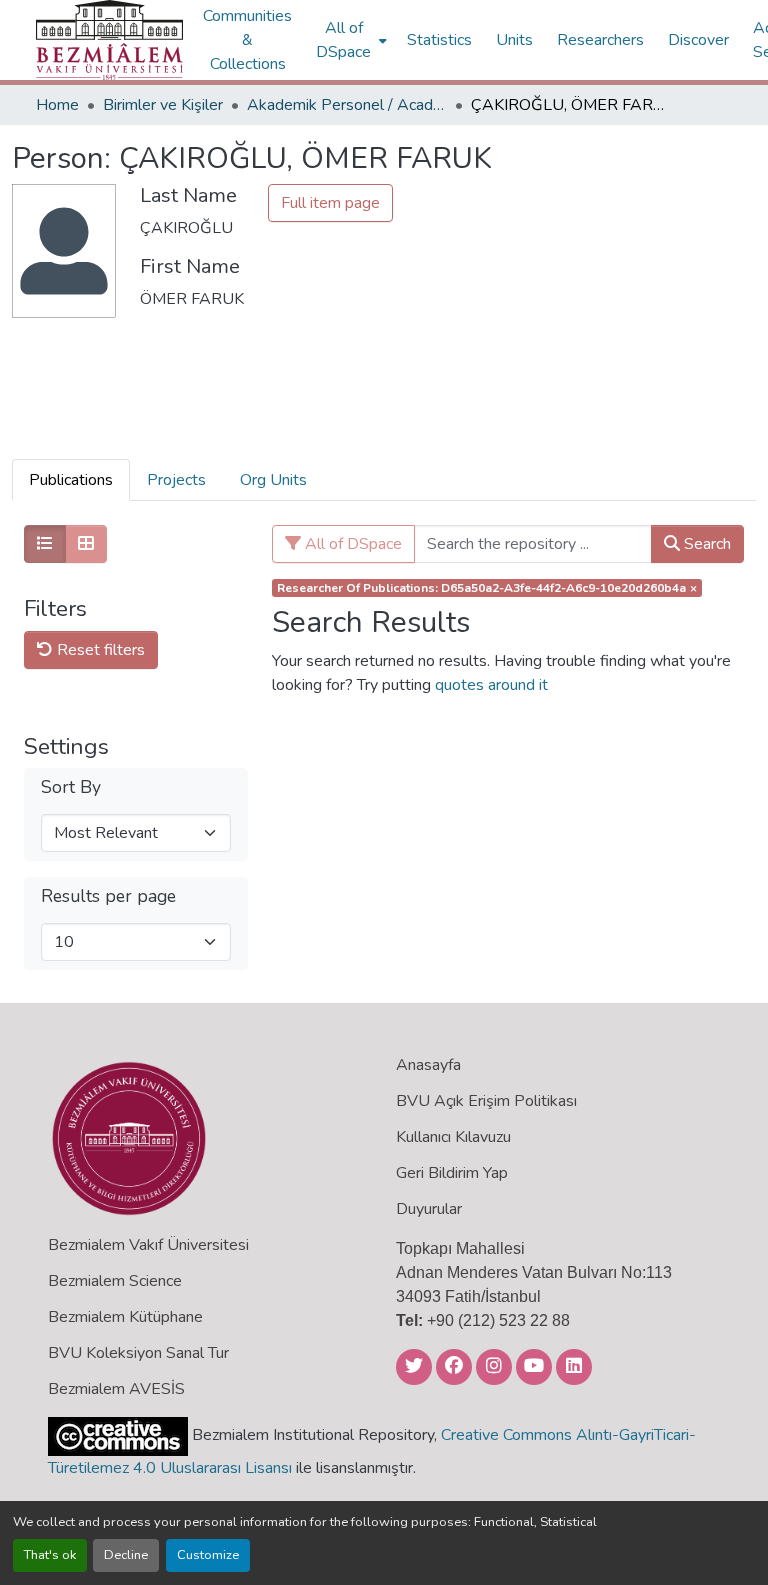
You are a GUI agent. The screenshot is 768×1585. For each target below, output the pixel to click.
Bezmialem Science (115, 1281)
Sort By (71, 787)
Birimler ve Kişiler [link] (163, 105)
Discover (698, 40)
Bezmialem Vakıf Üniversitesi (148, 1245)
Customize (208, 1555)
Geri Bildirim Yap (452, 1173)
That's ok (50, 1555)
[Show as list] (45, 544)
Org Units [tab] (273, 480)
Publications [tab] (71, 480)
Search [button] (705, 544)
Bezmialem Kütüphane (125, 1317)
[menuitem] (349, 40)
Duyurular (429, 1209)
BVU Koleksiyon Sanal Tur (138, 1353)
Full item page (330, 203)
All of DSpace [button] (343, 40)
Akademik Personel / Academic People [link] (347, 105)
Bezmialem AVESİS (116, 1389)
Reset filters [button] (99, 650)
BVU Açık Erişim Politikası (486, 1101)
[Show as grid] (86, 544)
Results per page (108, 896)
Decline (126, 1555)
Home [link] (57, 105)
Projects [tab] (176, 480)
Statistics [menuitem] (439, 40)
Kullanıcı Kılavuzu (453, 1137)
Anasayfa (428, 1065)
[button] (109, 40)
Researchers (600, 40)
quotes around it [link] (491, 685)
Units (514, 40)
